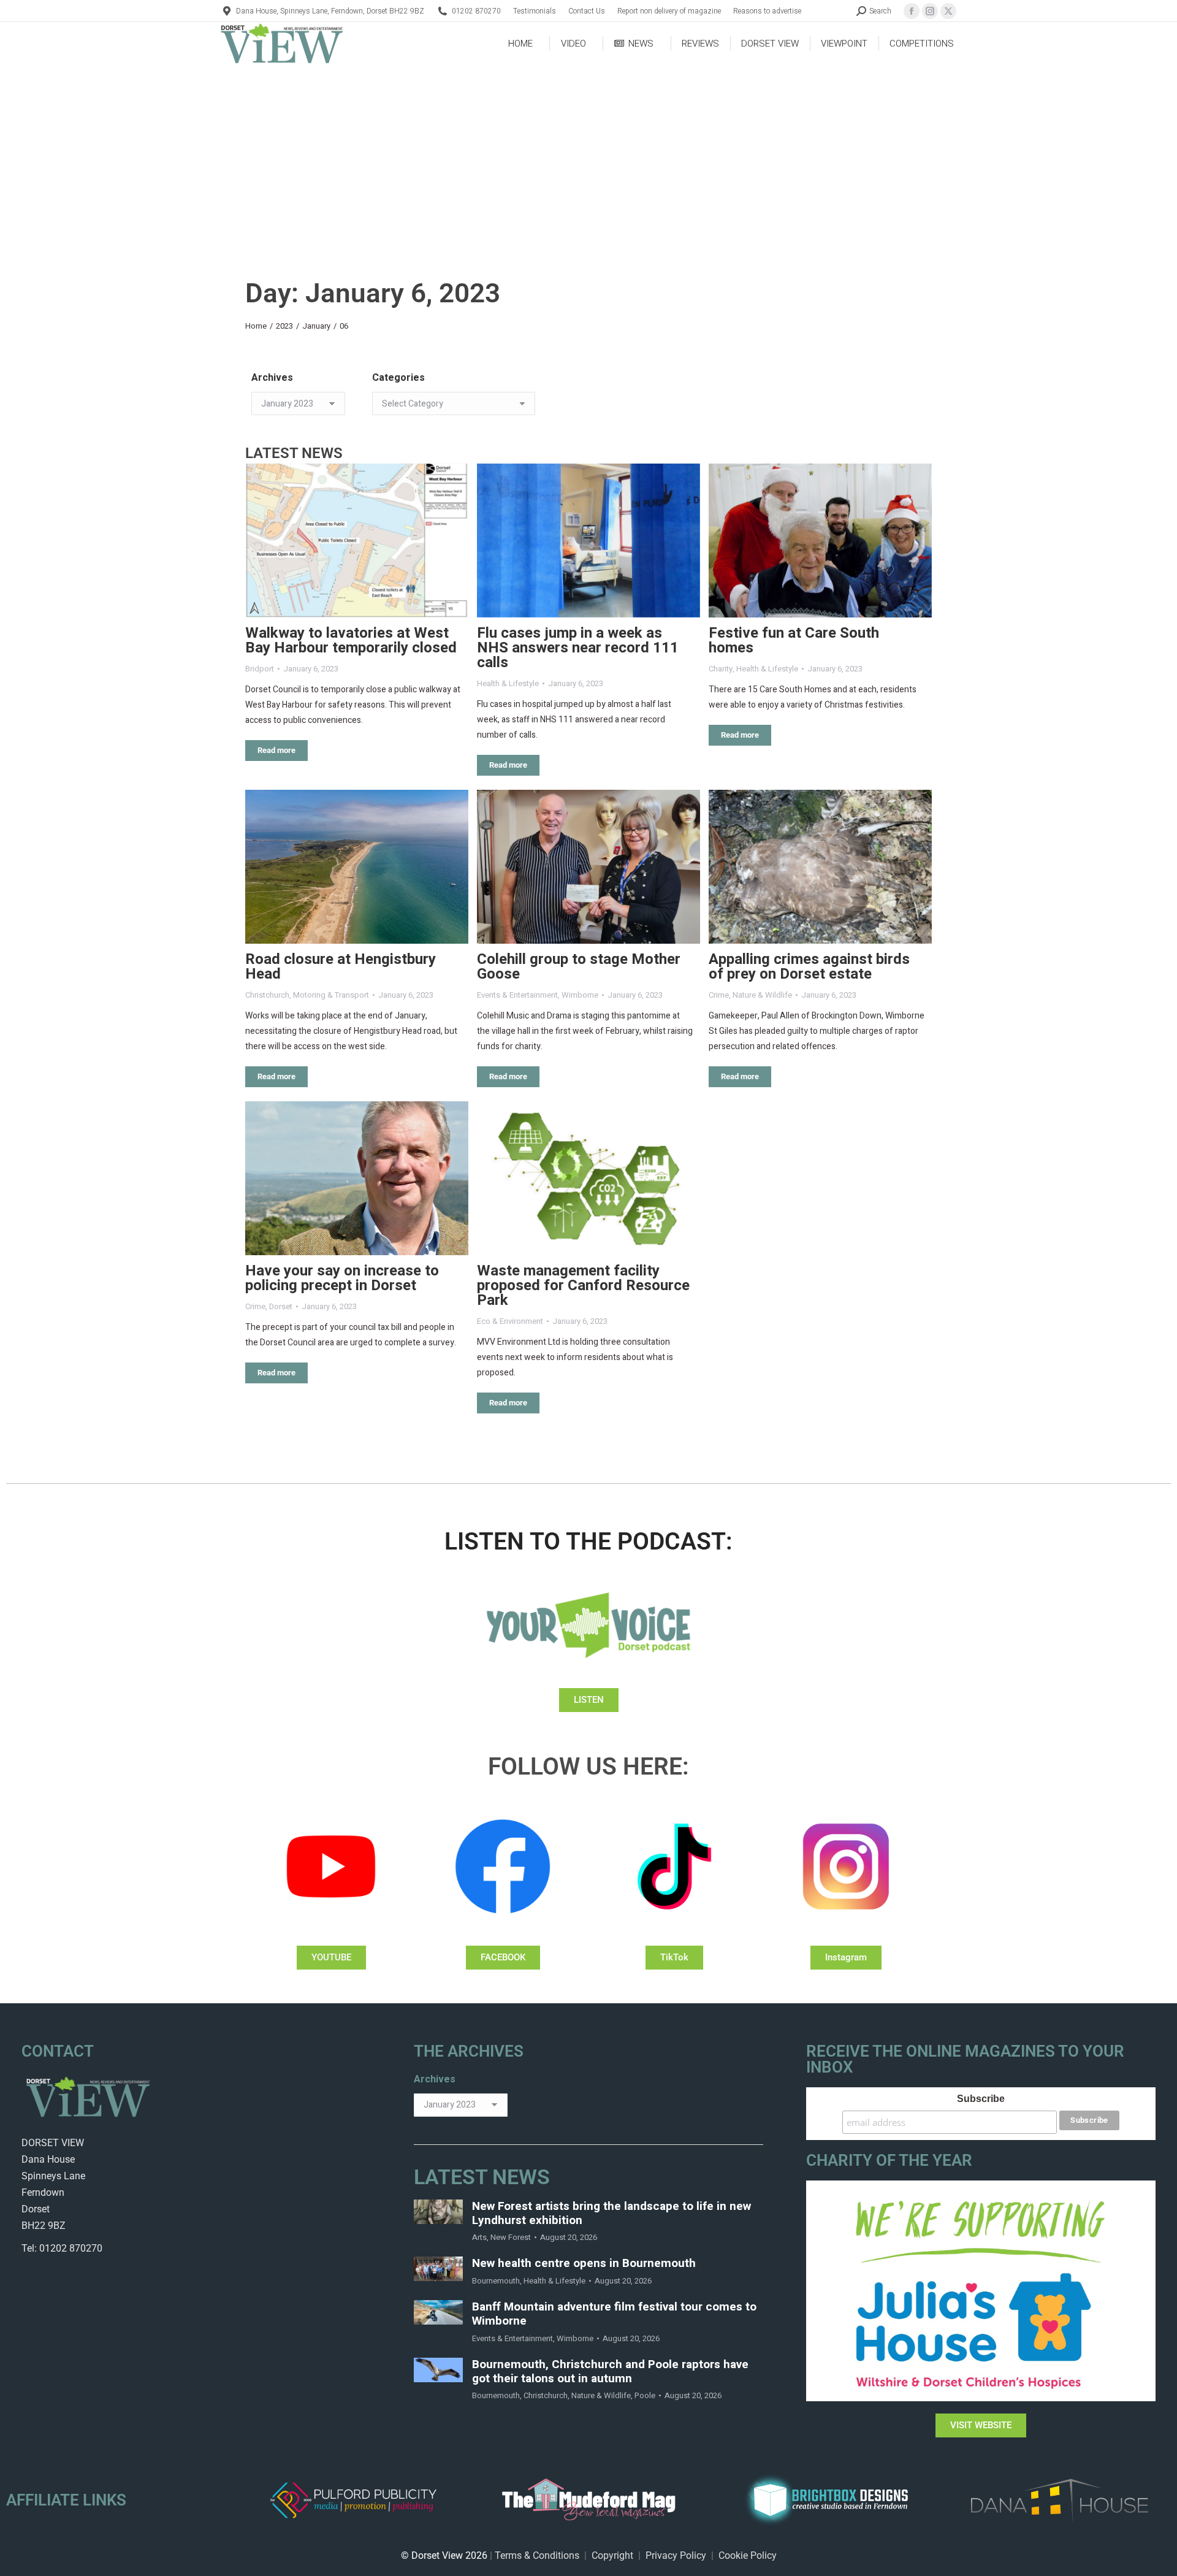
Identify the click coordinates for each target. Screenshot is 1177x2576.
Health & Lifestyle (508, 683)
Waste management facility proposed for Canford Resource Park (583, 1286)
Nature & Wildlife (762, 995)
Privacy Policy (676, 2555)
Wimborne (580, 995)
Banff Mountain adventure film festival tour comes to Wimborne (614, 2314)
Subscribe (981, 2099)
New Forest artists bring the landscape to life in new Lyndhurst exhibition (611, 2214)
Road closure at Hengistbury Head (341, 967)
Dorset (281, 1306)
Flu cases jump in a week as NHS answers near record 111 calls (578, 648)
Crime (719, 995)
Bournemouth (496, 2281)
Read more (276, 750)
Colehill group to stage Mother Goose (579, 967)
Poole (645, 2395)
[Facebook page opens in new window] (912, 11)
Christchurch (267, 995)
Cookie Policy (748, 2555)
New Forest (511, 2237)
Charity (721, 669)
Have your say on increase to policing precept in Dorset (342, 1278)
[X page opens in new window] (948, 11)
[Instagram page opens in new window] (930, 11)
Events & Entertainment (517, 995)
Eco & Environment (510, 1321)
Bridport (260, 669)
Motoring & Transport (331, 995)
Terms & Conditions (537, 2555)
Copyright (612, 2555)
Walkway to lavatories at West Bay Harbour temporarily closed (351, 640)
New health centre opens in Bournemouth (584, 2264)
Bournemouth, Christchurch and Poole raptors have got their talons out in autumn (610, 2372)
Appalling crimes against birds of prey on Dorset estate (809, 967)
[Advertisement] (588, 157)
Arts (479, 2237)
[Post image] (357, 541)
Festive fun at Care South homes (794, 640)
